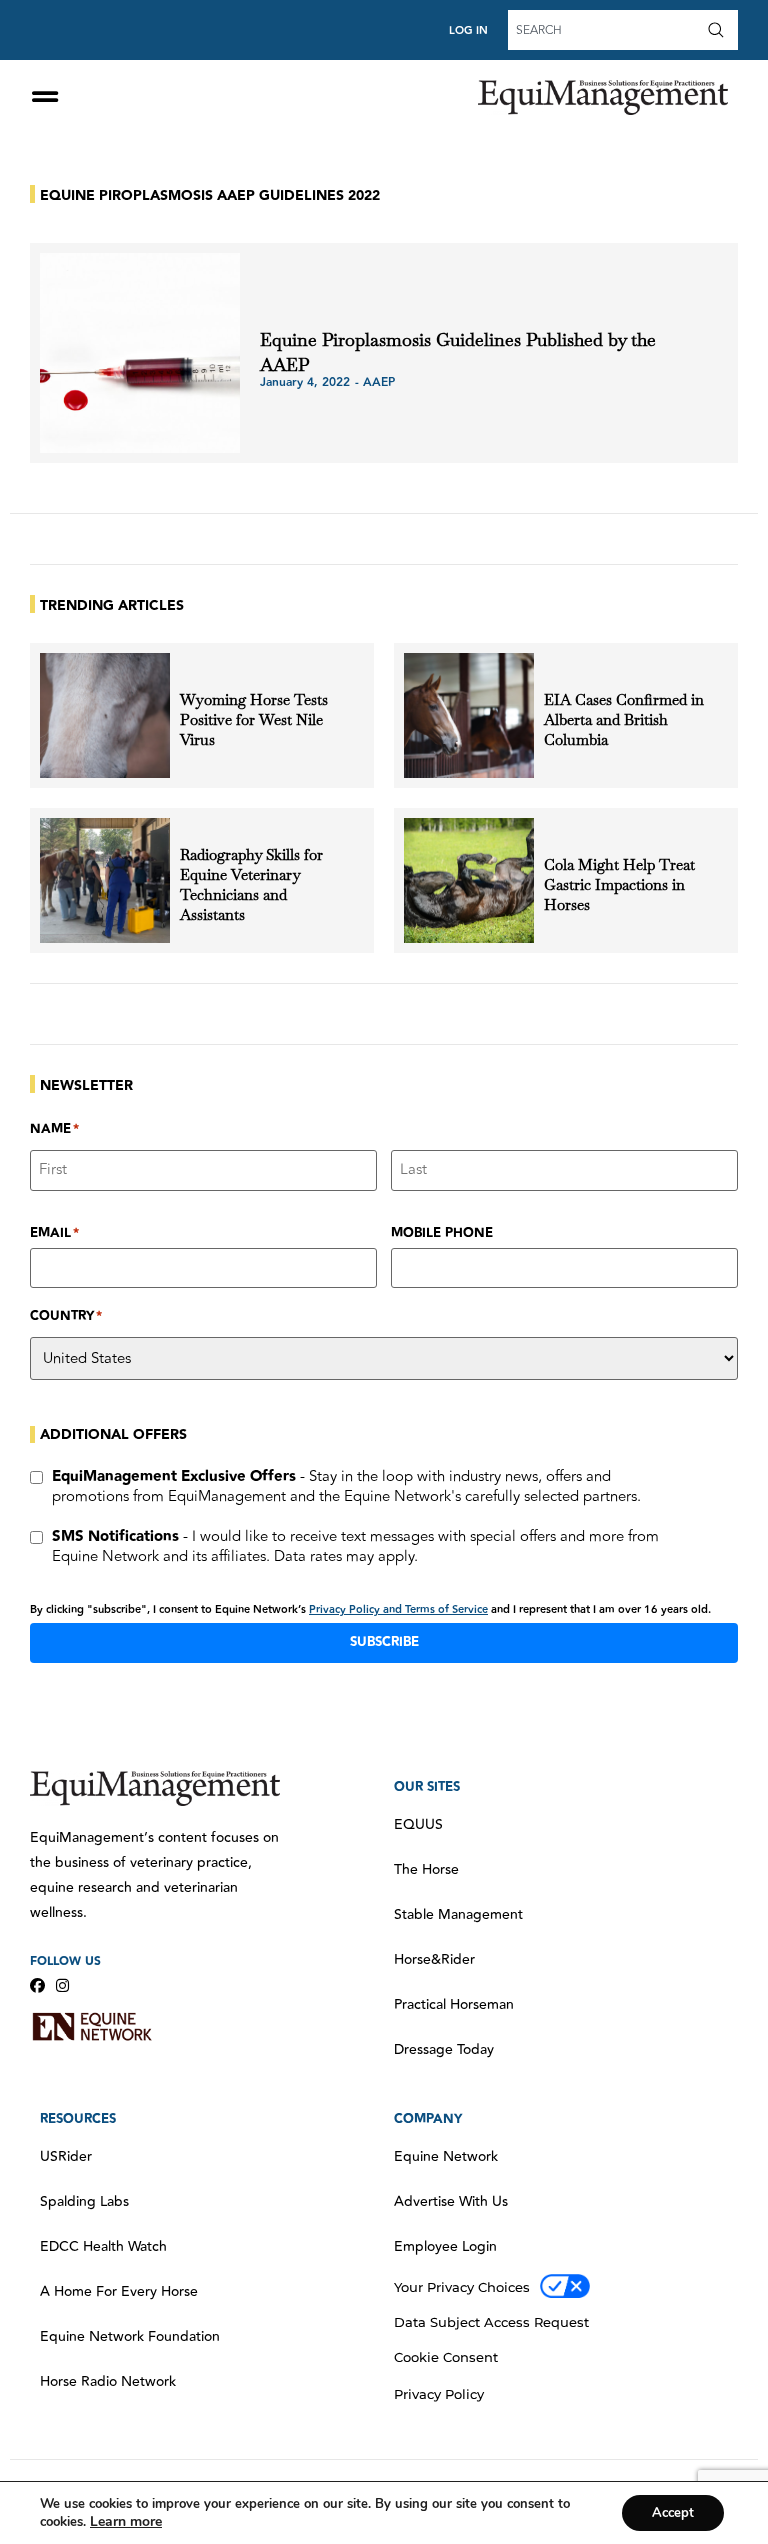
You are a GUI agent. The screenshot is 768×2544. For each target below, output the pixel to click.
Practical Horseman (454, 2005)
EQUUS (418, 1825)
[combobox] (605, 30)
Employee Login (445, 2247)
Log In (468, 30)
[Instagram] (62, 1985)
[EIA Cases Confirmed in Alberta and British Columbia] (469, 715)
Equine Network (446, 2157)
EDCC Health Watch (103, 2247)
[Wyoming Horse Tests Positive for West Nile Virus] (105, 715)
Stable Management (458, 1915)
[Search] (720, 30)
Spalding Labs (84, 2202)
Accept (673, 2513)
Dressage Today (444, 2050)
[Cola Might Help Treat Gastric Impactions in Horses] (469, 880)
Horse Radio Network (108, 2382)
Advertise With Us (451, 2202)
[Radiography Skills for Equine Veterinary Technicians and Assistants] (105, 880)
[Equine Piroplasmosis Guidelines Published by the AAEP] (140, 353)
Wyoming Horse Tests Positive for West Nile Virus (254, 719)
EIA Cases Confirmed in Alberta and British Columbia (624, 719)
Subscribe (384, 1642)
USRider (66, 2157)
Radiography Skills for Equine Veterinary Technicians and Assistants (251, 884)
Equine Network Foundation (130, 2337)
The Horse (426, 1870)
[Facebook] (37, 1985)
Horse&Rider (434, 1960)
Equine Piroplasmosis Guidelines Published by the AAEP (458, 352)
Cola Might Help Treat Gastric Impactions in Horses (619, 884)
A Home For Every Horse (119, 2292)
